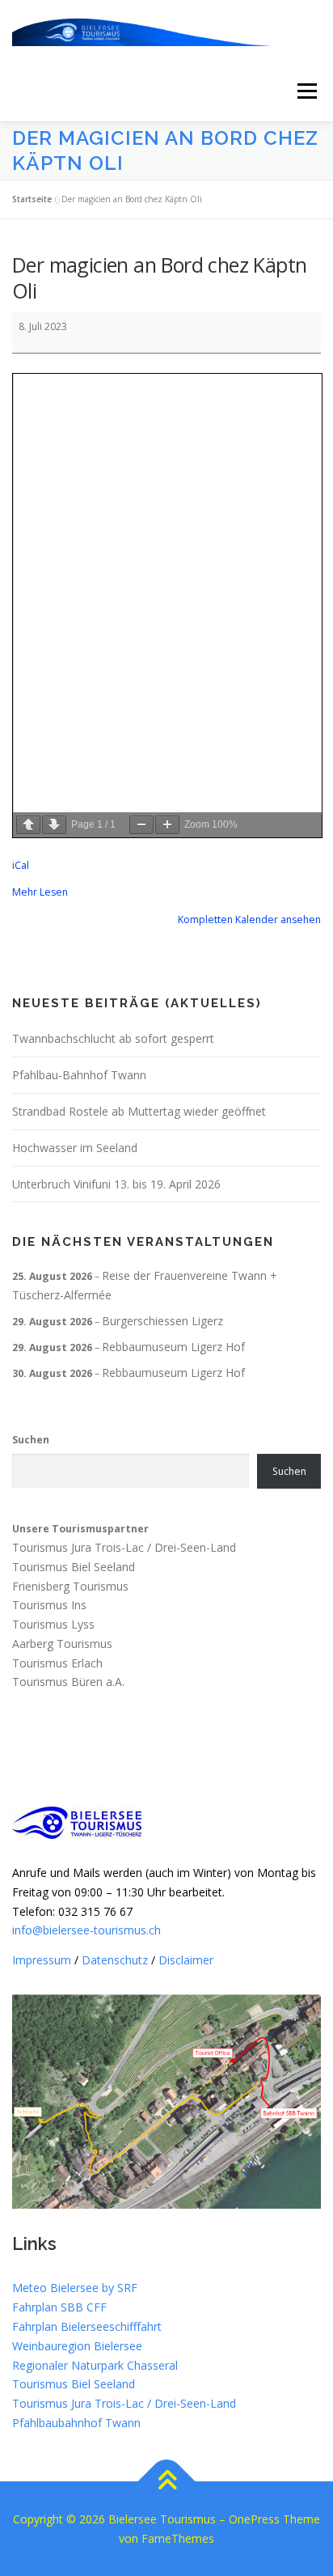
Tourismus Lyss (53, 1624)
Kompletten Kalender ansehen (249, 919)
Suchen (31, 1440)
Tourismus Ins (49, 1606)
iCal (21, 865)
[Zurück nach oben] (167, 2482)
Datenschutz (115, 1960)
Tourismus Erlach (57, 1663)
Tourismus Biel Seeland (74, 1567)
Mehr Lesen (40, 892)
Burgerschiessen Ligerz (162, 1321)
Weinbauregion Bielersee (77, 2346)
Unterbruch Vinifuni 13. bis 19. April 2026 (116, 1184)
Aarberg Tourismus (62, 1644)
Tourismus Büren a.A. (68, 1682)
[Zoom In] (167, 825)
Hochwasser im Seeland (75, 1148)
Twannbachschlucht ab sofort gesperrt (113, 1038)
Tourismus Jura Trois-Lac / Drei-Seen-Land (124, 1547)
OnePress (254, 2519)
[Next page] (54, 825)
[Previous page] (28, 825)
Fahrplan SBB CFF (59, 2307)
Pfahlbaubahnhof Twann (76, 2423)
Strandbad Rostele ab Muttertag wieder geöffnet (139, 1111)
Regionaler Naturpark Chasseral (95, 2365)
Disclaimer (186, 1960)
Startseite (32, 199)
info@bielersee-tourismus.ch (86, 1930)
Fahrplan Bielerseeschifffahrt (87, 2326)
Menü (306, 91)
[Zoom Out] (141, 825)
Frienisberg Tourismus (70, 1586)
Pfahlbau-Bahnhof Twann (79, 1075)
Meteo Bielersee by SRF (75, 2288)
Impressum (42, 1960)
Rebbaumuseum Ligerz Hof (173, 1347)
